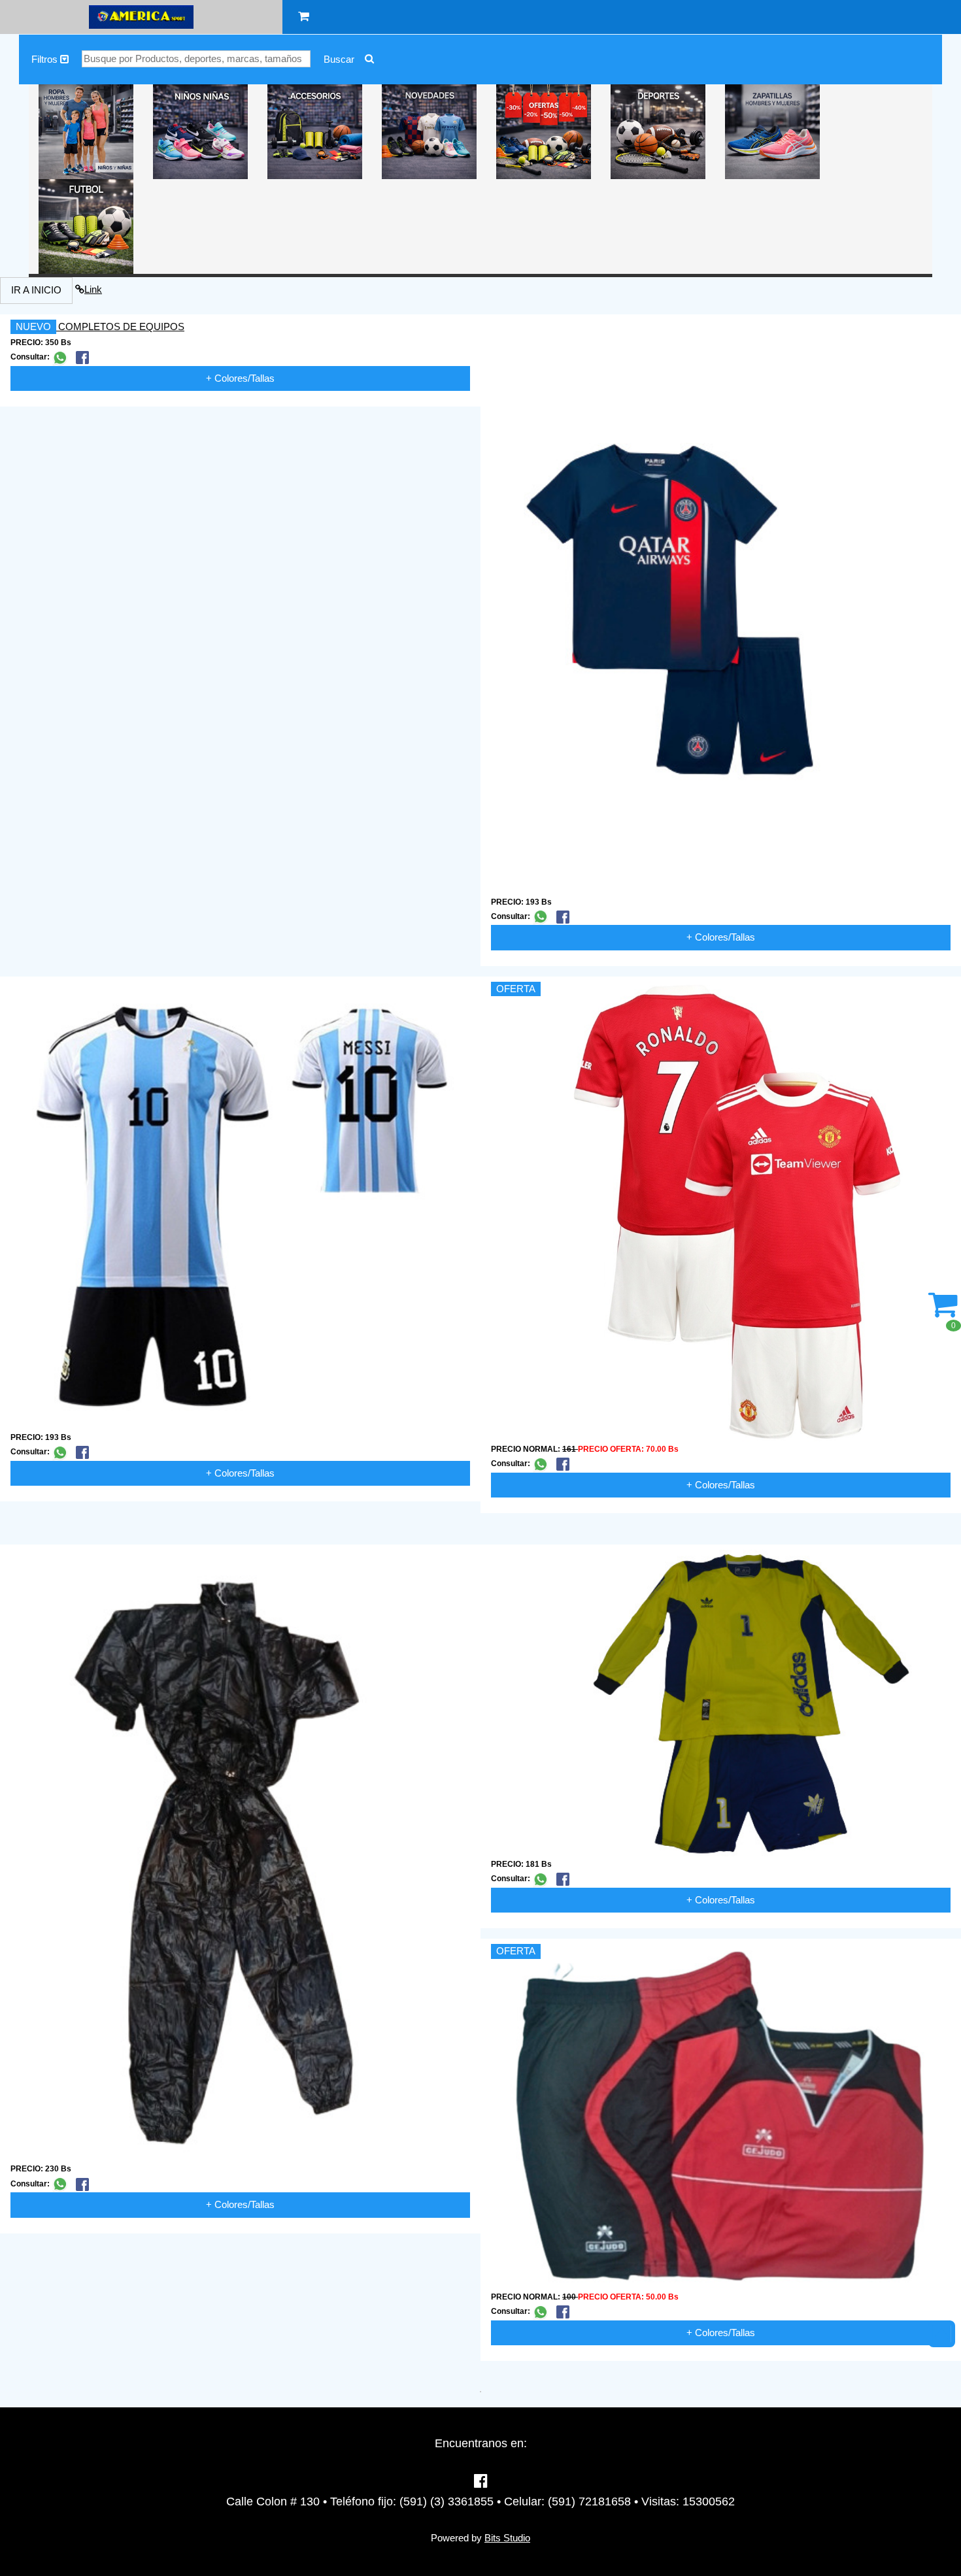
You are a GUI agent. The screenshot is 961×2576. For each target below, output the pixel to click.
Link (93, 289)
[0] (943, 1312)
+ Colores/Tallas (240, 378)
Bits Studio (507, 2538)
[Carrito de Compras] (304, 17)
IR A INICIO (36, 290)
